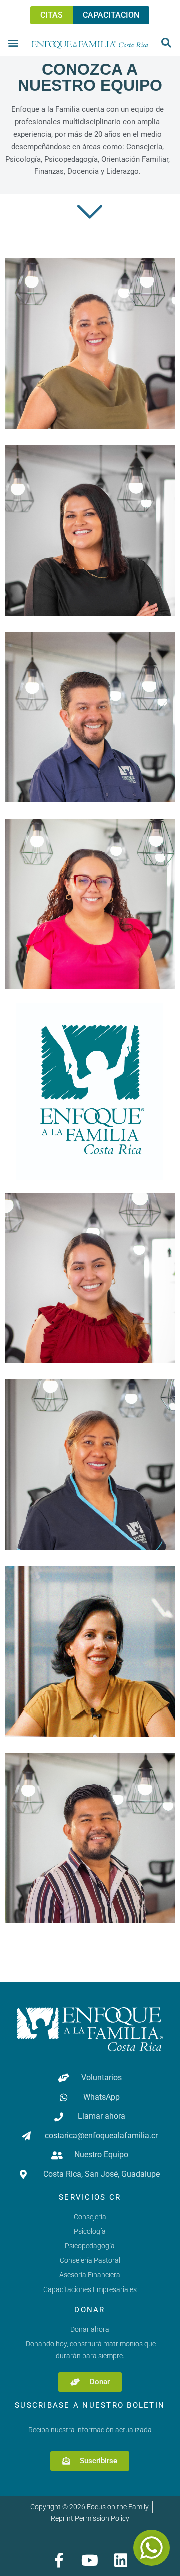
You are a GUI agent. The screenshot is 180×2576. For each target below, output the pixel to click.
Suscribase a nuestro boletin (90, 2405)
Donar (90, 2310)
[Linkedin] (121, 2560)
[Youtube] (90, 2560)
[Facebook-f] (59, 2560)
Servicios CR (90, 2197)
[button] (14, 42)
